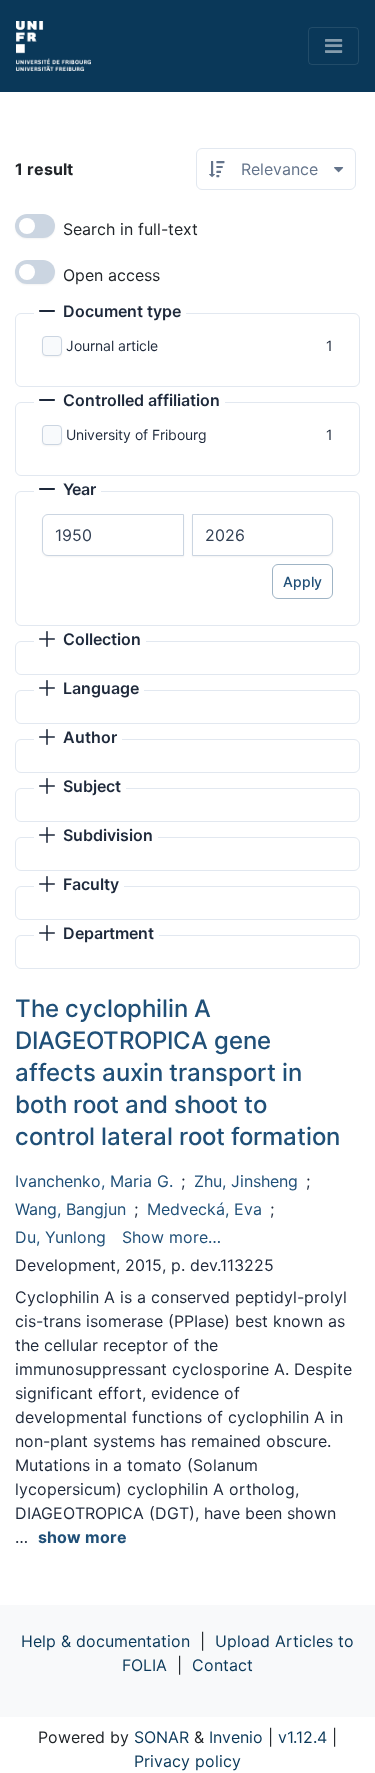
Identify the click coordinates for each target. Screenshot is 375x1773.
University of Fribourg (136, 434)
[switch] (35, 226)
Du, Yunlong (60, 1237)
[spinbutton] (113, 535)
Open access (111, 275)
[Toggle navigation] (333, 46)
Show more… (171, 1237)
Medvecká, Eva (204, 1209)
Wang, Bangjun (70, 1209)
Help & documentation (105, 1641)
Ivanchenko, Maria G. (94, 1181)
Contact (222, 1665)
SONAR (161, 1737)
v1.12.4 (302, 1737)
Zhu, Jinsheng (246, 1181)
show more (82, 1537)
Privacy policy (187, 1761)
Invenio (236, 1737)
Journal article (112, 345)
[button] (110, 313)
